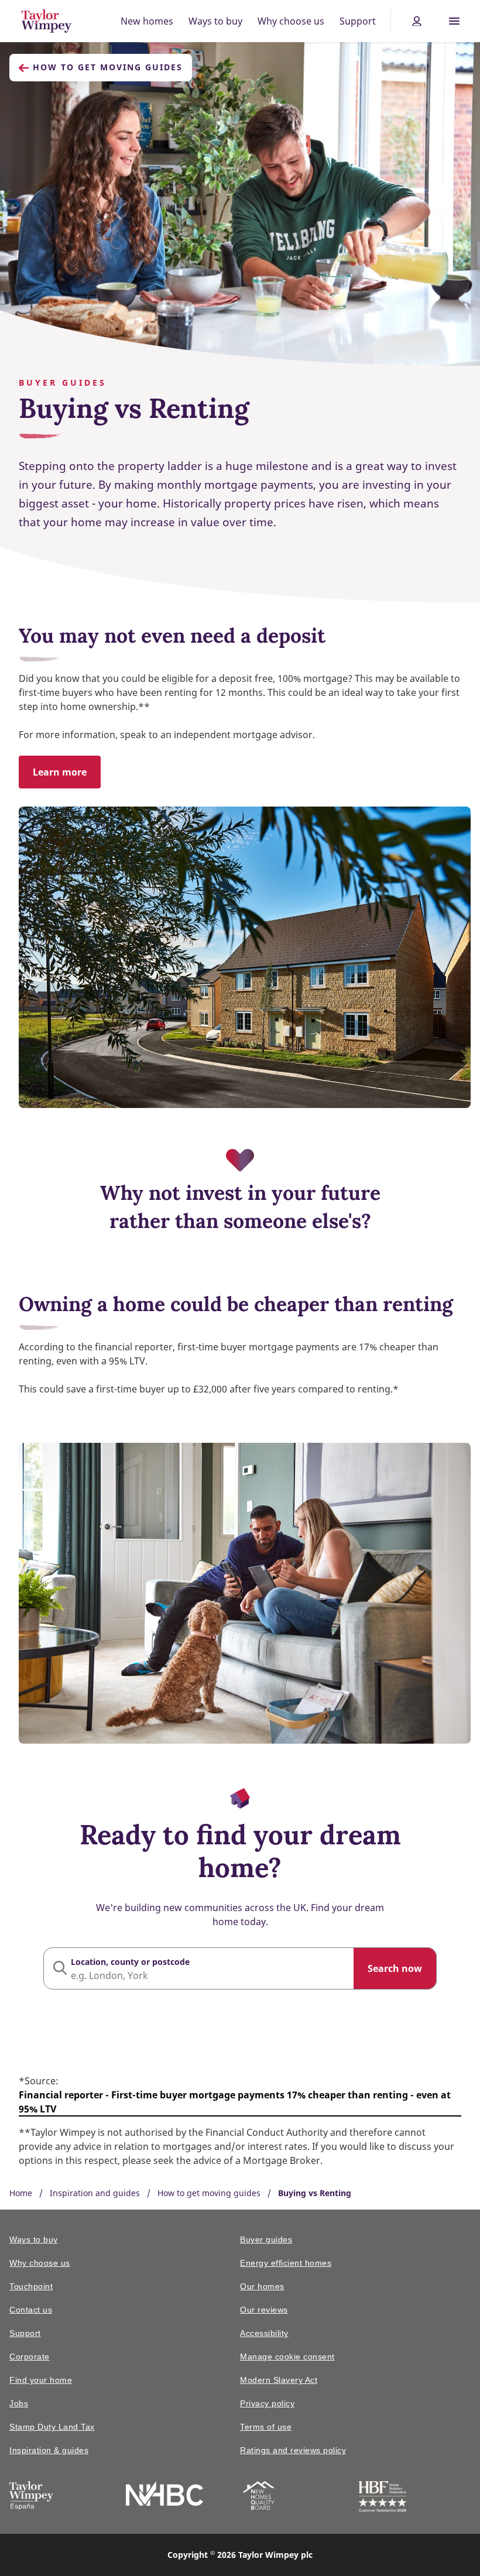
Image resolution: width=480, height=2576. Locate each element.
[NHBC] (164, 2496)
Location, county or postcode (130, 1962)
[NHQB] (258, 2498)
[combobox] (240, 1968)
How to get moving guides (108, 67)
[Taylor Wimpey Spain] (31, 2498)
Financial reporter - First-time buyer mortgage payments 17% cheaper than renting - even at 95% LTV (235, 2102)
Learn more (60, 772)
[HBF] (383, 2498)
